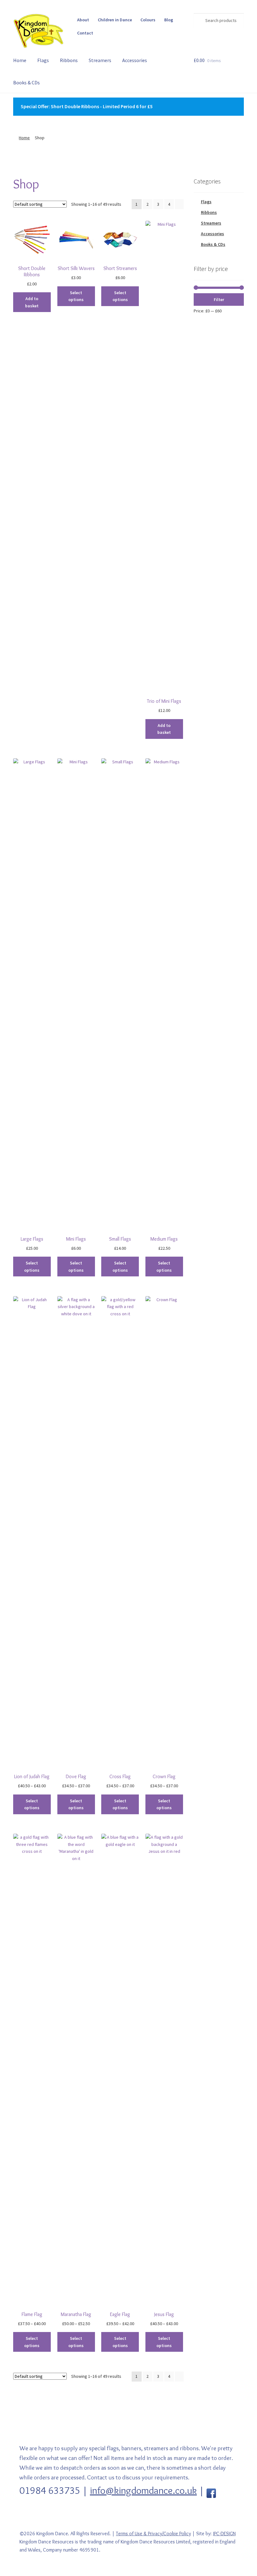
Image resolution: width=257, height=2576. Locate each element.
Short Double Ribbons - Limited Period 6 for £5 (102, 106)
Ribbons (69, 60)
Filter (219, 299)
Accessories (135, 60)
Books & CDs (26, 82)
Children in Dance (115, 20)
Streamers (100, 60)
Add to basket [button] (32, 302)
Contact (85, 33)
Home (20, 60)
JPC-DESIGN (224, 2534)
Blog (169, 20)
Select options (76, 296)
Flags (43, 60)
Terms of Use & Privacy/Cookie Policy (153, 2534)
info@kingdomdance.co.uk (143, 2490)
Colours (148, 20)
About (83, 20)
